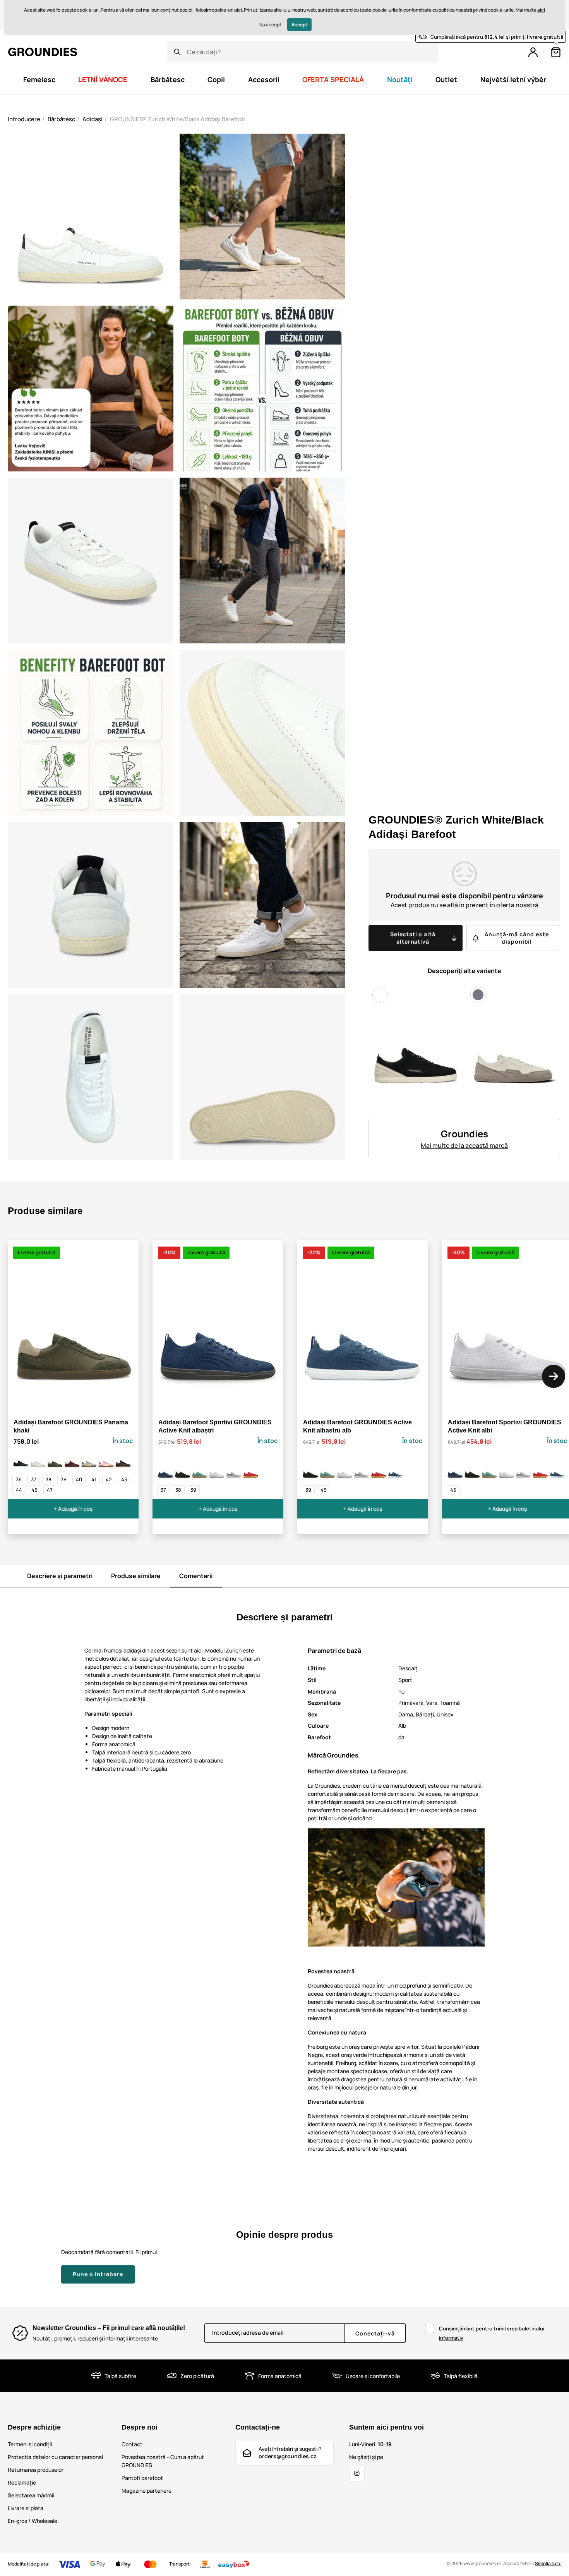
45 (34, 1490)
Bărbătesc (61, 119)
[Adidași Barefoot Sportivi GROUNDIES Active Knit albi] (217, 1471)
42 (109, 1479)
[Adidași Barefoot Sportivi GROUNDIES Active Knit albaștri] (166, 1471)
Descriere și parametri (60, 1576)
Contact (132, 2444)
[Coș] (556, 52)
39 (64, 1479)
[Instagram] (357, 2473)
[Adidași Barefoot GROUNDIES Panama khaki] (55, 1460)
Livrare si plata (26, 2508)
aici (541, 10)
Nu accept (270, 25)
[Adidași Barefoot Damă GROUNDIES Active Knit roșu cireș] (251, 1471)
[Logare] (533, 52)
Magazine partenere (147, 2491)
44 (19, 1490)
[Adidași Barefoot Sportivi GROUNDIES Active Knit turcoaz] (200, 1471)
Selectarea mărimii (31, 2495)
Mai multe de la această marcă (464, 1145)
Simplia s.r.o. (548, 2563)
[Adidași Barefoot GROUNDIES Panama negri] (21, 1460)
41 (94, 1479)
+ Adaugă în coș (73, 1509)
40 (79, 1479)
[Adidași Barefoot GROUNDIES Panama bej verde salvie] (89, 1460)
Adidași (93, 119)
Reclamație (22, 2482)
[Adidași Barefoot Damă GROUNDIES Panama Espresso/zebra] (123, 1460)
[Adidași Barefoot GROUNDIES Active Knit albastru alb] (396, 1471)
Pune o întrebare (98, 2274)
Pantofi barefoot (142, 2478)
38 (49, 1479)
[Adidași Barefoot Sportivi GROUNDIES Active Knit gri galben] (234, 1471)
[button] (554, 1376)
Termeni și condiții (30, 2444)
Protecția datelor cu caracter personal (55, 2457)
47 (50, 1490)
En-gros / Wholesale (33, 2521)
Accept (299, 25)
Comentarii (196, 1576)
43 (124, 1479)
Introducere (24, 119)
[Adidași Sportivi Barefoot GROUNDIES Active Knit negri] (183, 1471)
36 (19, 1479)
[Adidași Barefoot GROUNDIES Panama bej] (38, 1460)
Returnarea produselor (36, 2470)
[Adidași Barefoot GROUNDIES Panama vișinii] (72, 1460)
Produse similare (136, 1576)
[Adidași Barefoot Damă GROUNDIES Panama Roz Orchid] (106, 1460)
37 (34, 1479)
